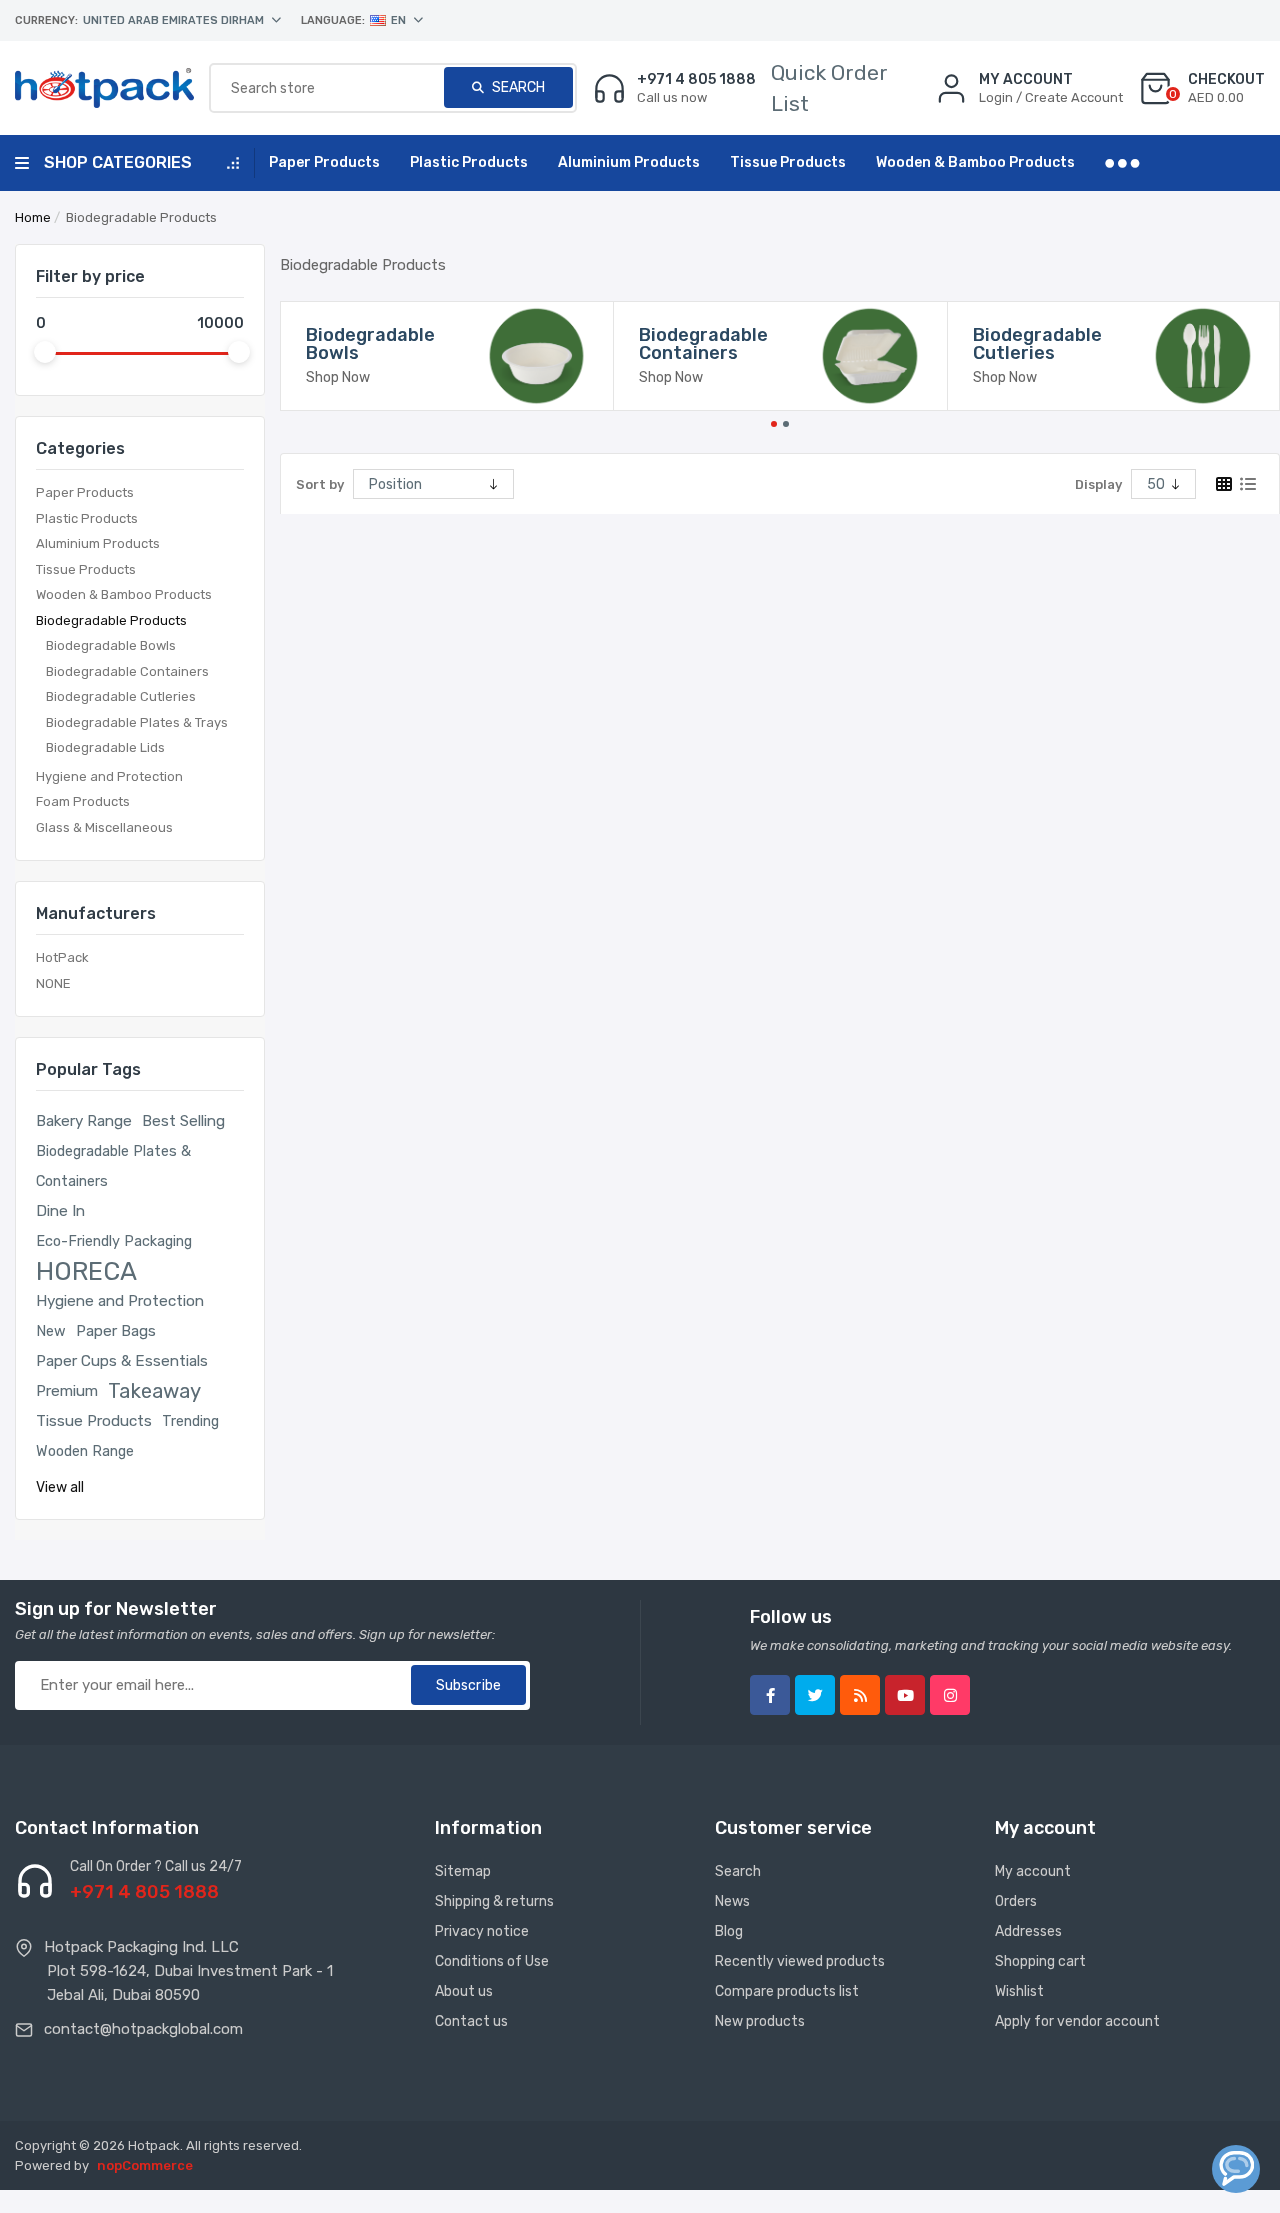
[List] (1248, 484)
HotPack (62, 957)
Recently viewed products (800, 1961)
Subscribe (468, 1685)
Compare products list (787, 1991)
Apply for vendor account (1077, 2021)
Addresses (1028, 1931)
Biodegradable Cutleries (121, 696)
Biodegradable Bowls (111, 645)
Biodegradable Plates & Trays (137, 722)
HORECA (86, 1271)
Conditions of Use (492, 1961)
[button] (774, 422)
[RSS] (860, 1695)
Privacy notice (482, 1931)
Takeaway (154, 1391)
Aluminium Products (98, 543)
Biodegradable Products (111, 620)
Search (517, 87)
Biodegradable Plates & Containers (113, 1166)
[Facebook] (770, 1695)
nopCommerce (145, 2165)
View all (60, 1487)
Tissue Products (86, 569)
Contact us (471, 2021)
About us (464, 1991)
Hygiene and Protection (109, 776)
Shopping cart (1040, 1961)
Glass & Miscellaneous (104, 827)
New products (760, 2021)
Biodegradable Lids (105, 747)
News (732, 1901)
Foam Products (83, 801)
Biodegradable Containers (127, 671)
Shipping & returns (494, 1901)
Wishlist (1019, 1991)
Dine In (60, 1211)
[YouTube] (905, 1695)
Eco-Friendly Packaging (114, 1241)
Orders (1016, 1901)
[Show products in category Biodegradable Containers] (870, 356)
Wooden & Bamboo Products (124, 594)
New (51, 1331)
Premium (67, 1391)
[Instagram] (950, 1695)
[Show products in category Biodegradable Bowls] (537, 356)
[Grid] (1224, 484)
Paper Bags (116, 1331)
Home (33, 217)
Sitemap (463, 1871)
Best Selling (183, 1121)
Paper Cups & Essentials (122, 1361)
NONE (53, 983)
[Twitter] (815, 1695)
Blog (729, 1931)
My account (1033, 1871)
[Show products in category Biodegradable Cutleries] (1203, 356)
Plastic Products (87, 518)
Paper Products (85, 492)
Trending (190, 1421)
